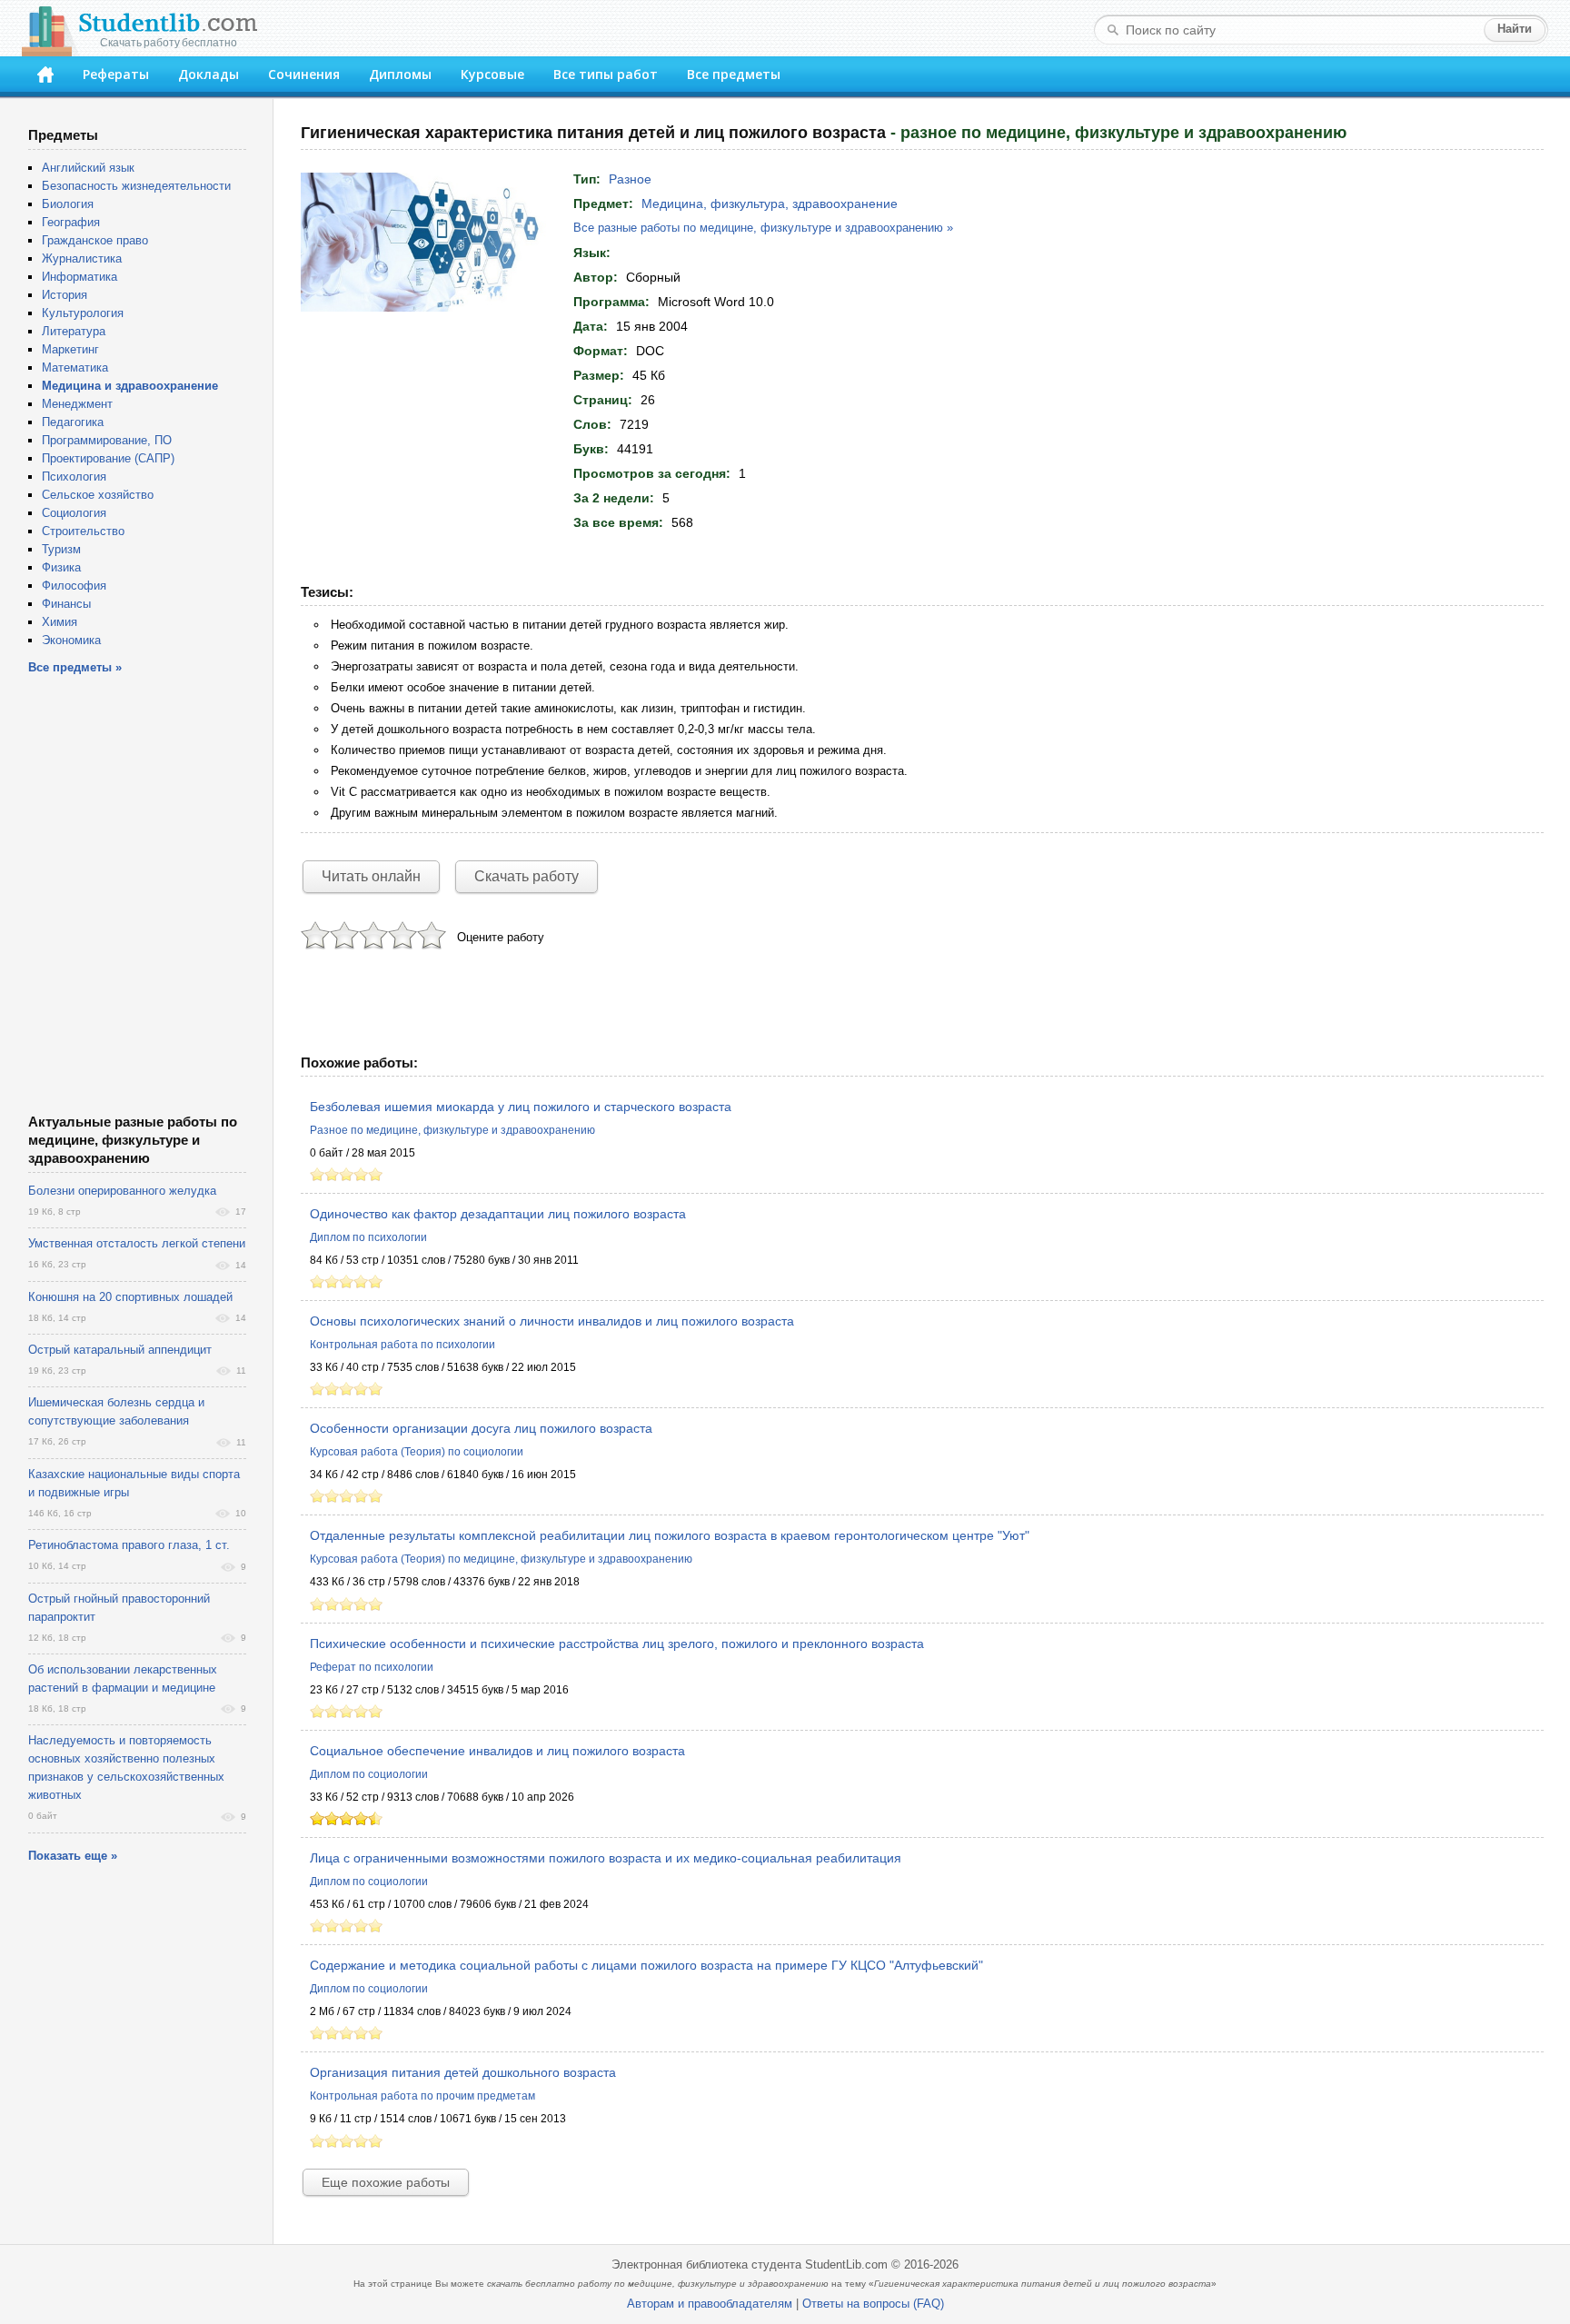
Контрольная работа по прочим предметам (422, 2096)
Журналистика (82, 258)
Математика (75, 367)
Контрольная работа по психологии (402, 1345)
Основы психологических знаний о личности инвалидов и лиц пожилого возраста (552, 1321)
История (65, 295)
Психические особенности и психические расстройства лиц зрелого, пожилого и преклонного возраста (617, 1644)
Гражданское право (95, 240)
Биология (68, 204)
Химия (60, 622)
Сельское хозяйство (98, 495)
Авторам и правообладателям (710, 2304)
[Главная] (45, 74)
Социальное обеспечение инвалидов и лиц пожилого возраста (497, 1751)
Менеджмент (77, 404)
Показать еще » (73, 1856)
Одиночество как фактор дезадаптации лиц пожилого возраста (498, 1214)
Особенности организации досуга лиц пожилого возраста (481, 1428)
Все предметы (734, 74)
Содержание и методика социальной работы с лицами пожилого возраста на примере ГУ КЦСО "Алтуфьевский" (646, 1965)
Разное (630, 179)
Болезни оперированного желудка (122, 1191)
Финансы (66, 604)
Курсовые (492, 74)
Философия (74, 586)
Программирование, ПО (107, 440)
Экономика (71, 640)
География (71, 222)
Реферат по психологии (372, 1667)
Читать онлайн (371, 876)
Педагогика (73, 422)
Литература (74, 331)
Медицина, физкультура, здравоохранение (770, 204)
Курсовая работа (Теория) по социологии (417, 1452)
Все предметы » (75, 667)
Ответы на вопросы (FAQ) (873, 2304)
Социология (74, 513)
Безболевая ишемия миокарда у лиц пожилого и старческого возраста (521, 1107)
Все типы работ (606, 74)
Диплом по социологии (369, 1774)
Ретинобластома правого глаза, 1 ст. (129, 1545)
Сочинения (304, 74)
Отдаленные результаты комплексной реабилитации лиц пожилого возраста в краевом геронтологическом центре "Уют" (670, 1535)
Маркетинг (70, 349)
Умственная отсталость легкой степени (137, 1243)
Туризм (61, 549)
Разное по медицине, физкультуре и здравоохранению (452, 1130)
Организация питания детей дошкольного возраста (463, 2072)
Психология (74, 477)
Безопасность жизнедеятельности (136, 186)
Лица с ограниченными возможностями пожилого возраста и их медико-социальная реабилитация (606, 1858)
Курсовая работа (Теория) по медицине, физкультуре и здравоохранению (501, 1559)
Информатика (79, 277)
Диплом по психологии (368, 1237)
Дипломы (400, 74)
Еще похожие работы (386, 2182)
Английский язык (88, 168)
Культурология (83, 313)
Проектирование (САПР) (108, 458)
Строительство (83, 531)
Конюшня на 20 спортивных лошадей (130, 1297)
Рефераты (116, 74)
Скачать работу (527, 876)
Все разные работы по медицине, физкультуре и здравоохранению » (763, 228)
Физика (61, 567)
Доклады (209, 74)
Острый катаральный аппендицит (120, 1350)
